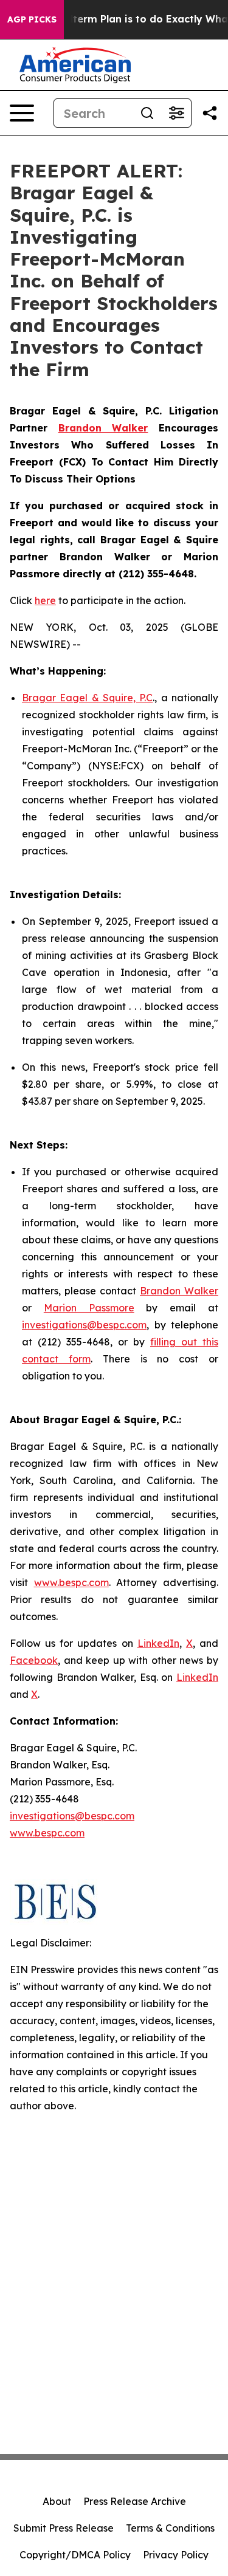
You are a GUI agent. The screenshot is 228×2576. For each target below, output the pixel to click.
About (57, 2501)
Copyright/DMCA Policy (75, 2555)
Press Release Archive (135, 2501)
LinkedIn (158, 1643)
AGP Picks (32, 19)
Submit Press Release (64, 2528)
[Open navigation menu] (22, 113)
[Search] (147, 113)
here (45, 600)
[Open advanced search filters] (176, 113)
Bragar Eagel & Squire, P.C (87, 698)
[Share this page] (210, 113)
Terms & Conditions (170, 2528)
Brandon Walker (179, 1291)
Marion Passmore (89, 1308)
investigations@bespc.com (84, 1325)
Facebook (34, 1660)
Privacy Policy (176, 2555)
